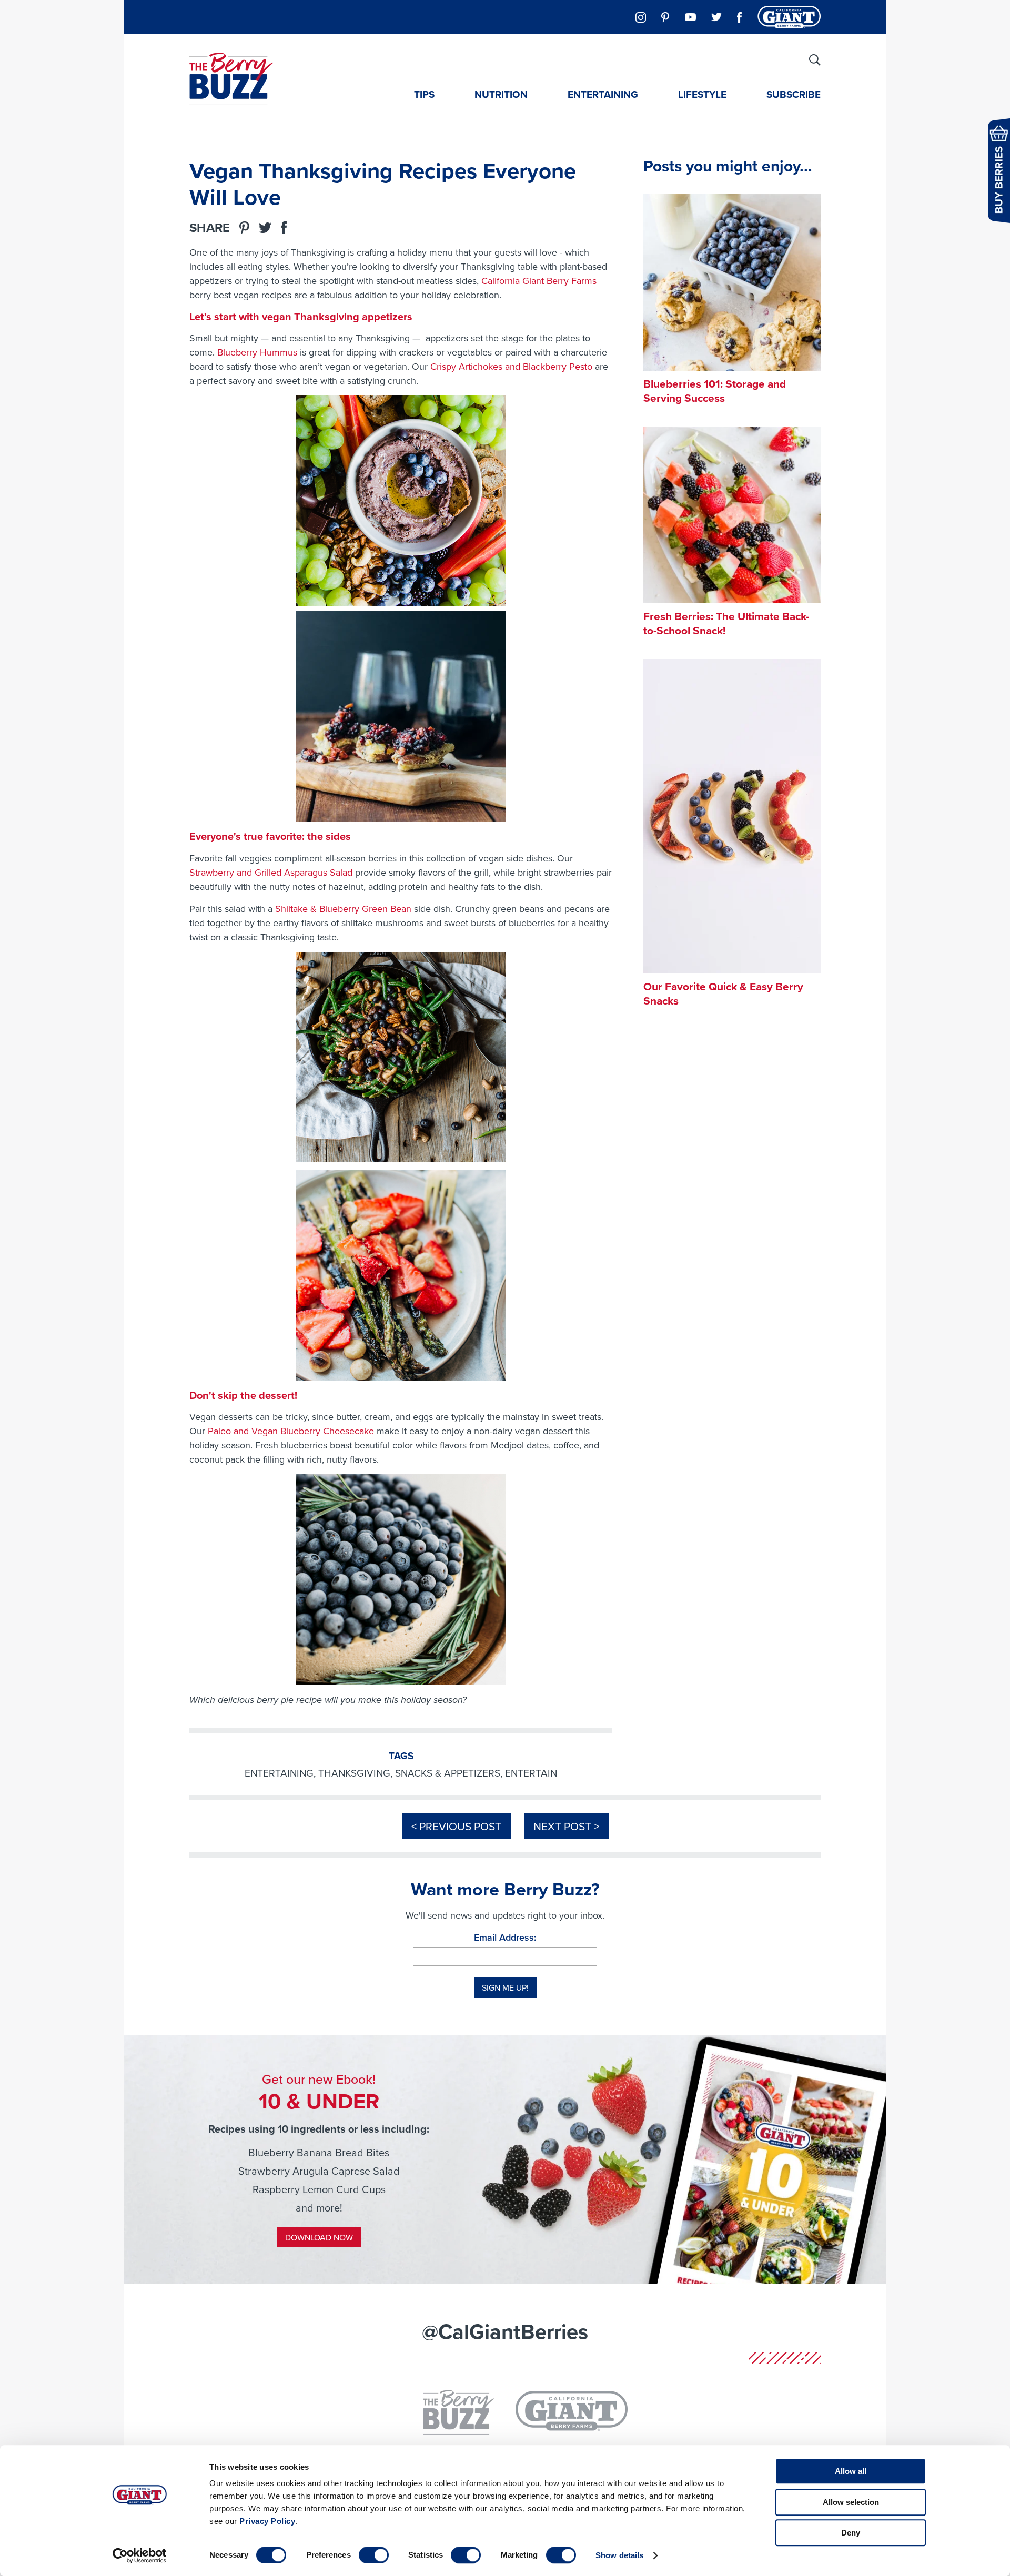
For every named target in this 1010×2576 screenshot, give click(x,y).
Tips (424, 94)
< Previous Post (456, 1826)
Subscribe (794, 94)
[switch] (374, 2555)
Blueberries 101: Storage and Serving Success (715, 391)
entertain (531, 1773)
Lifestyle (702, 94)
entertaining (279, 1773)
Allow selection (851, 2502)
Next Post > (566, 1826)
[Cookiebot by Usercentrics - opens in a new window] (140, 2555)
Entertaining (603, 94)
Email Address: (505, 1937)
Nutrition (501, 94)
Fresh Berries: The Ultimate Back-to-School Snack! (726, 623)
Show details (619, 2555)
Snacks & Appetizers (448, 1773)
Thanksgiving (354, 1773)
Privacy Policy (267, 2521)
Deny (851, 2533)
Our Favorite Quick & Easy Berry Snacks (723, 993)
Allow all (851, 2471)
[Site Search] (815, 60)
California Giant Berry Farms (539, 281)
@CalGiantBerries (505, 2331)
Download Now (319, 2237)
